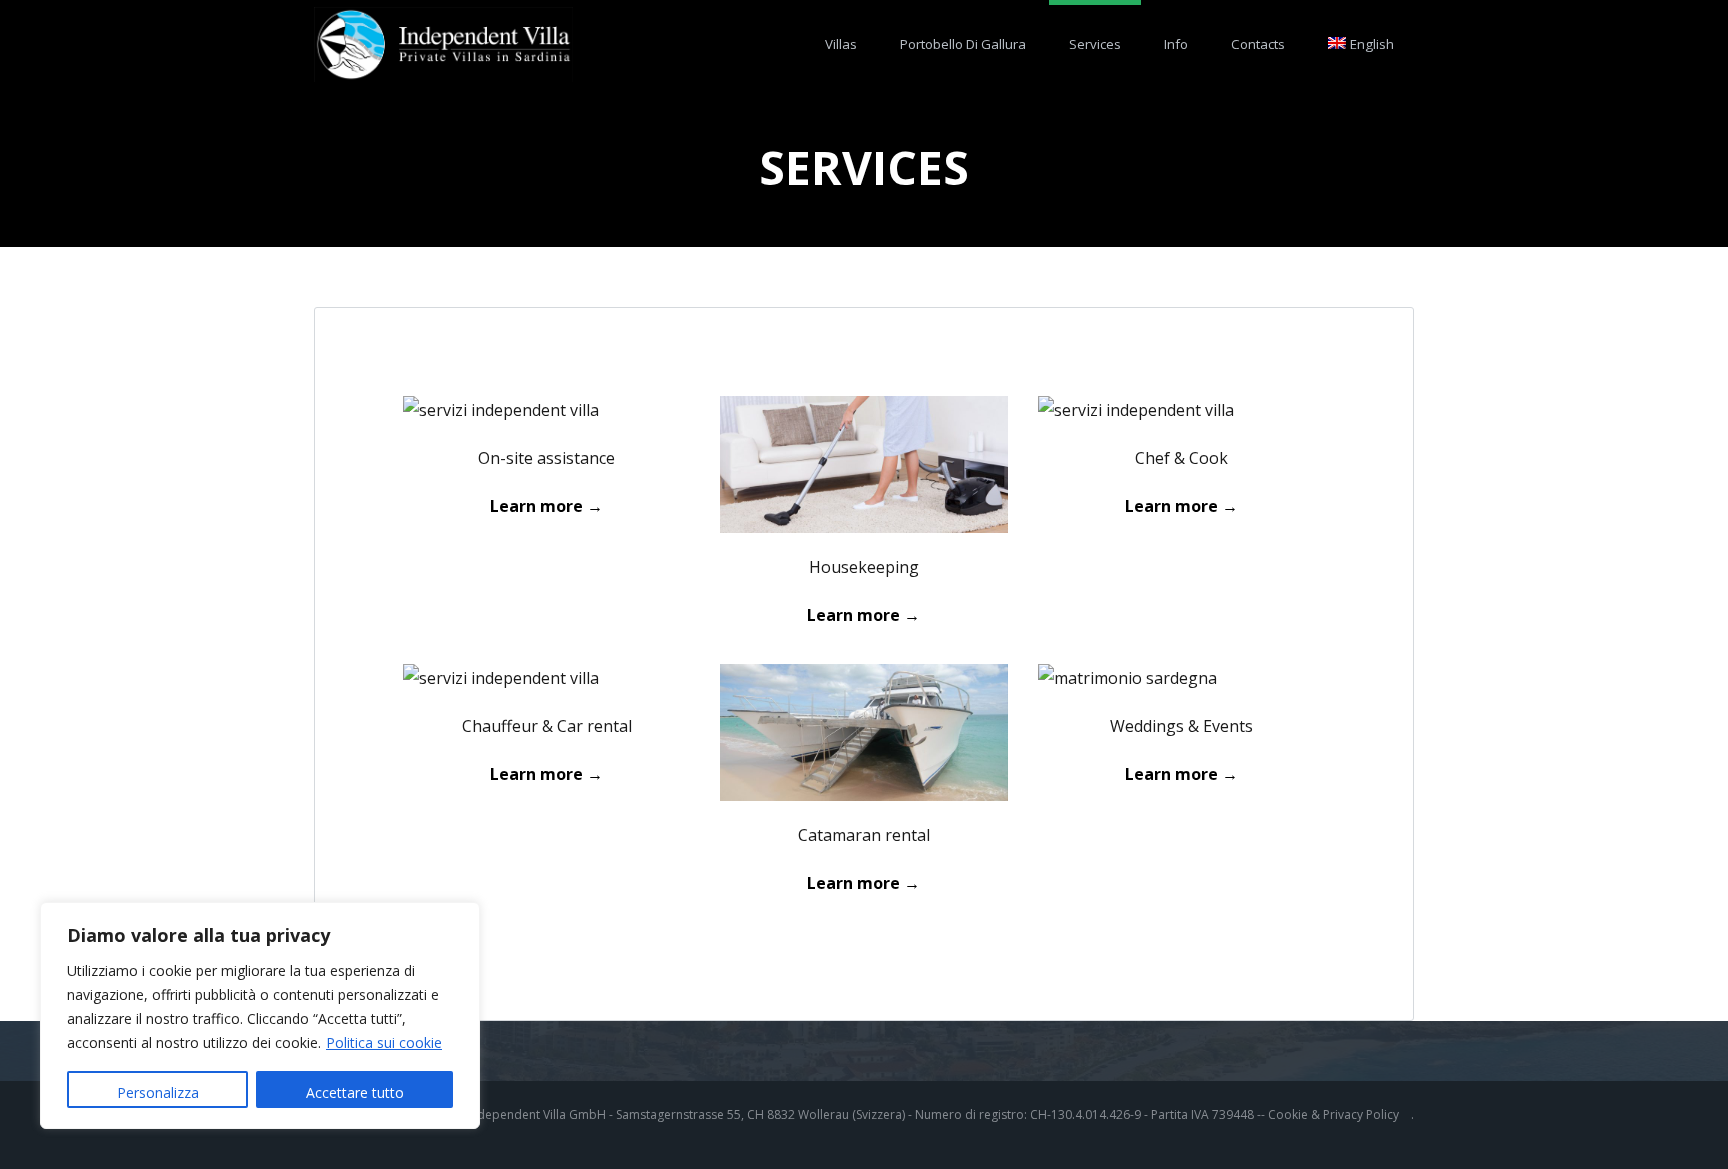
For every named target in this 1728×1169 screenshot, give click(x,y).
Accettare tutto (355, 1092)
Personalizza (158, 1092)
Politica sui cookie (384, 1042)
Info (1176, 44)
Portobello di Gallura (963, 44)
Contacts (1258, 44)
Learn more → (863, 883)
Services (1095, 44)
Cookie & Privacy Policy (1333, 1114)
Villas (841, 44)
